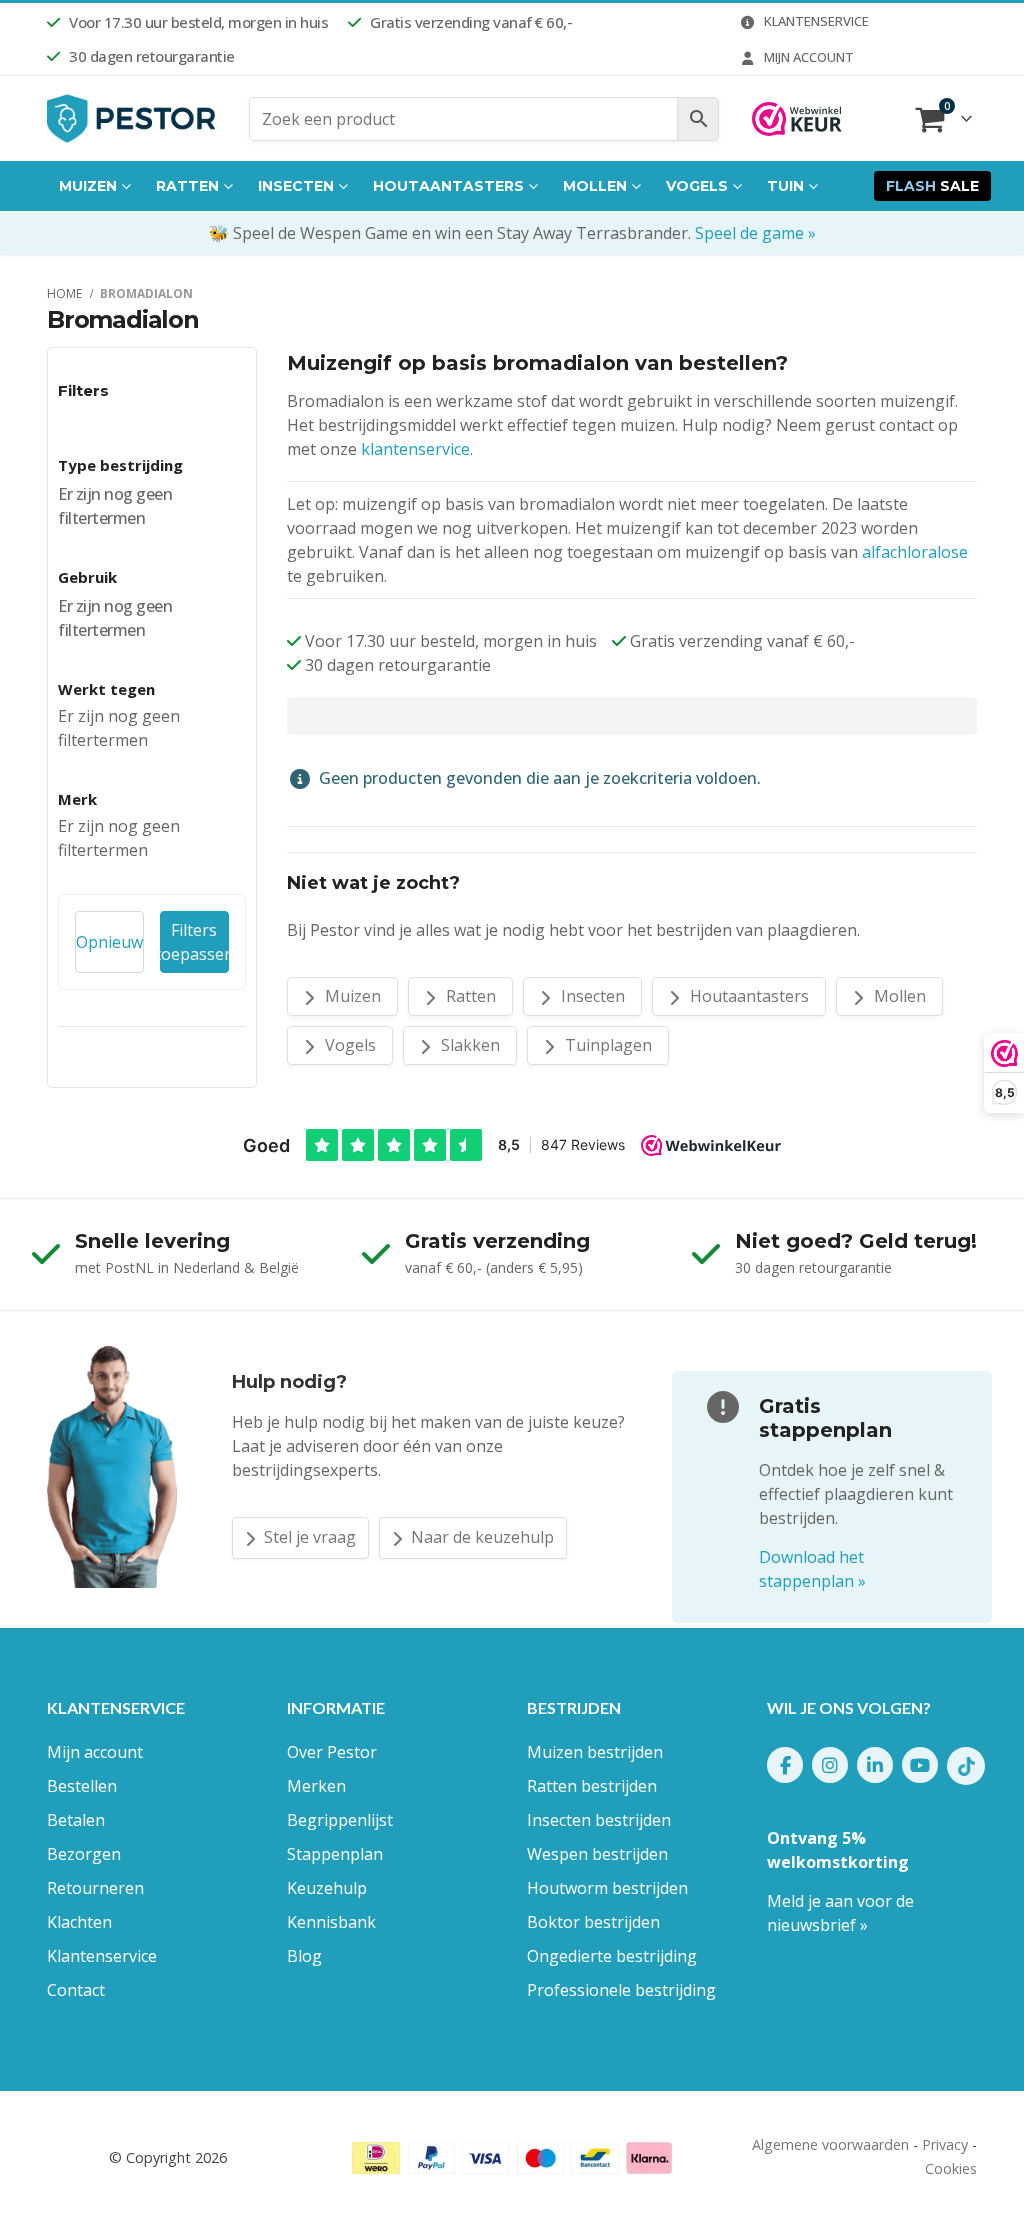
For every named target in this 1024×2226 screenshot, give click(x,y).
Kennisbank (331, 1922)
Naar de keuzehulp (480, 1537)
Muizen (88, 186)
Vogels (697, 186)
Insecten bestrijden (599, 1820)
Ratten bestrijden (592, 1786)
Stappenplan (335, 1854)
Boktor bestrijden (593, 1922)
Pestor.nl (76, 2157)
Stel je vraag (308, 1537)
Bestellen (82, 1786)
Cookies (951, 2168)
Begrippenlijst (340, 1820)
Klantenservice (816, 21)
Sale (932, 186)
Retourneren (95, 1888)
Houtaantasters (448, 186)
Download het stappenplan (812, 1569)
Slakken (468, 1045)
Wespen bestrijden (597, 1854)
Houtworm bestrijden (607, 1888)
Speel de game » (755, 233)
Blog (304, 1956)
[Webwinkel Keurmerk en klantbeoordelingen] (797, 119)
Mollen (595, 186)
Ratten (187, 186)
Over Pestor (332, 1752)
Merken (316, 1786)
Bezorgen (84, 1854)
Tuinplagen (606, 1045)
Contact (76, 1990)
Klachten (79, 1922)
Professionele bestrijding (621, 1990)
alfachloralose (915, 552)
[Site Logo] (132, 118)
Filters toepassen (194, 942)
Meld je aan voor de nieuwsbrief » (840, 1913)
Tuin (785, 186)
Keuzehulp (327, 1888)
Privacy (945, 2144)
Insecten (296, 186)
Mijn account (809, 57)
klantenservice (415, 449)
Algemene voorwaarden (830, 2144)
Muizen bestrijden (595, 1752)
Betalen (76, 1820)
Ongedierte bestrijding (612, 1956)
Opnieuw (109, 942)
